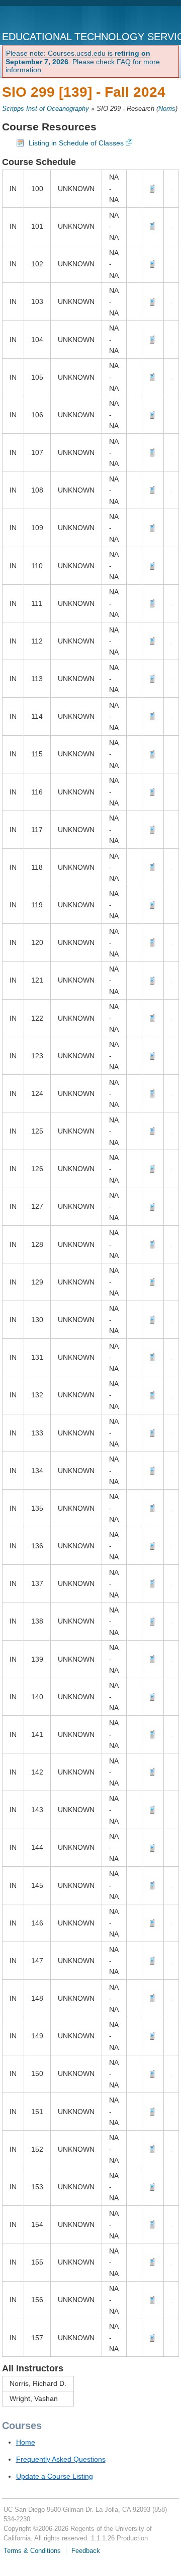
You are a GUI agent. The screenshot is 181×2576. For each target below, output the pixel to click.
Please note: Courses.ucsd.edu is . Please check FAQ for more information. (83, 62)
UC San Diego (44, 19)
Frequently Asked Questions (61, 2459)
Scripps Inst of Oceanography (46, 109)
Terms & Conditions (32, 2551)
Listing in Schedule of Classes (76, 143)
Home (26, 2442)
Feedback (86, 2551)
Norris (167, 109)
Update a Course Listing (55, 2476)
